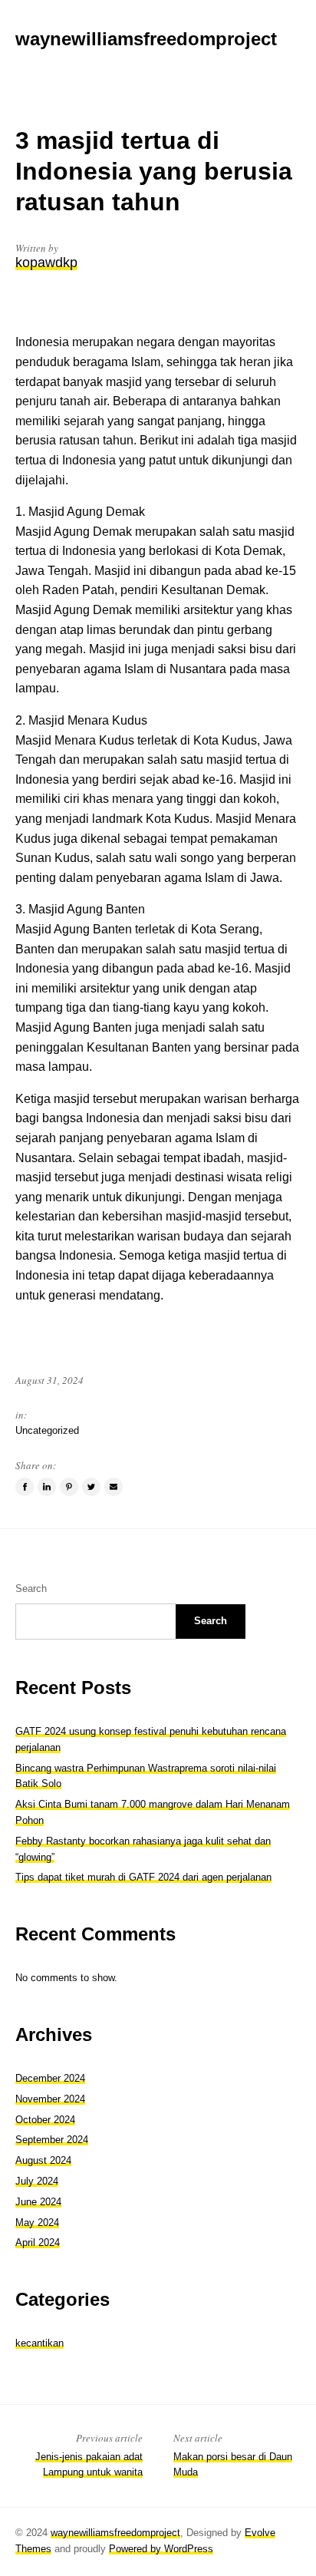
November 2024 (50, 2099)
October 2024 (45, 2120)
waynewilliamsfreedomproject (115, 2533)
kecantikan (39, 2343)
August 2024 (43, 2160)
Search (31, 1589)
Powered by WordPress (161, 2549)
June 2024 (38, 2202)
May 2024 (37, 2223)
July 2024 (37, 2181)
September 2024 (52, 2140)
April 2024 (38, 2242)
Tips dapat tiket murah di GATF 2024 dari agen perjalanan (143, 1877)
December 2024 (50, 2078)
